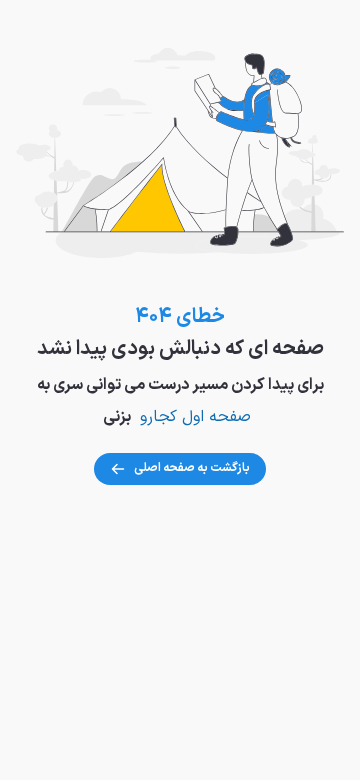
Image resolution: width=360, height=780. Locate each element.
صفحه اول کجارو (195, 417)
